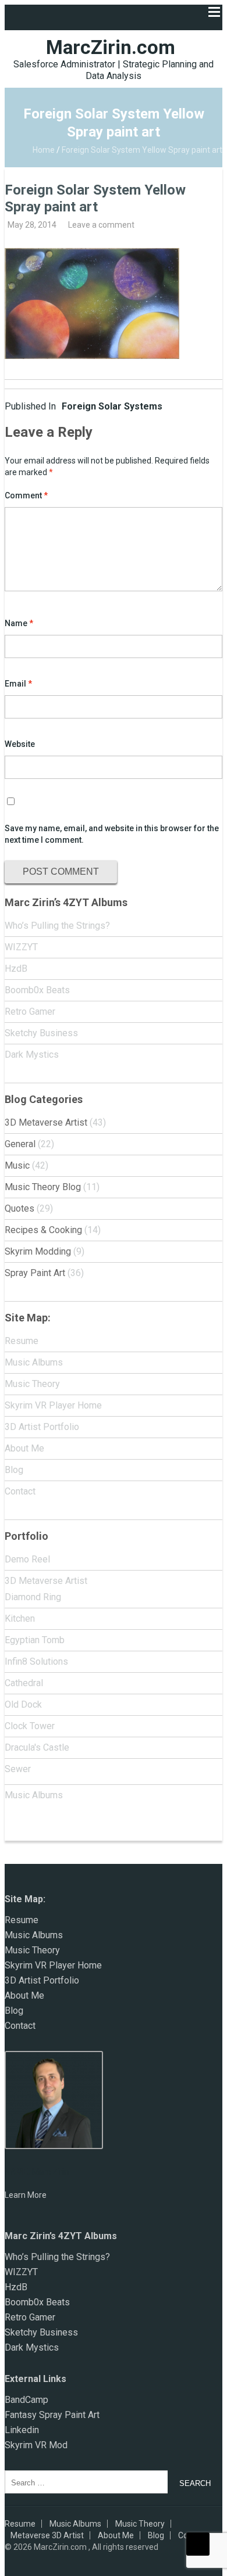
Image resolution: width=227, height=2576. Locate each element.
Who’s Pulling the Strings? (57, 926)
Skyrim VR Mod (36, 2445)
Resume (22, 1341)
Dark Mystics (32, 1055)
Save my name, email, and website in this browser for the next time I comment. (112, 834)
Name (19, 623)
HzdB (16, 969)
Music (17, 1165)
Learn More (26, 2195)
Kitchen (20, 1618)
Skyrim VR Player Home (53, 1405)
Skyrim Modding (38, 1251)
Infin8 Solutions (36, 1661)
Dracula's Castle (37, 1747)
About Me (24, 1448)
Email (18, 684)
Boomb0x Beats (37, 990)
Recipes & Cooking (43, 1230)
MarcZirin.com (111, 47)
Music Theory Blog (43, 1187)
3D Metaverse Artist (46, 1122)
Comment (26, 495)
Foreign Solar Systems (84, 406)
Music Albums (34, 1362)
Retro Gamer (30, 1012)
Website (20, 744)
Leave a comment (101, 225)
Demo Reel (27, 1559)
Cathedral (24, 1683)
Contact (20, 1491)
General (20, 1144)
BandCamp (26, 2400)
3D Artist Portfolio (42, 1427)
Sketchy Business (41, 1033)
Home (44, 150)
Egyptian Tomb (35, 1640)
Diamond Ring (33, 1597)
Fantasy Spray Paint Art (52, 2415)
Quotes (19, 1208)
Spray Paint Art (35, 1273)
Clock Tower (30, 1726)
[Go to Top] (198, 2544)
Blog (14, 1470)
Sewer (18, 1769)
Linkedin (22, 2430)
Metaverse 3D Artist (47, 2535)
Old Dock (23, 1704)
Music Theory (32, 1384)
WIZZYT (21, 947)
